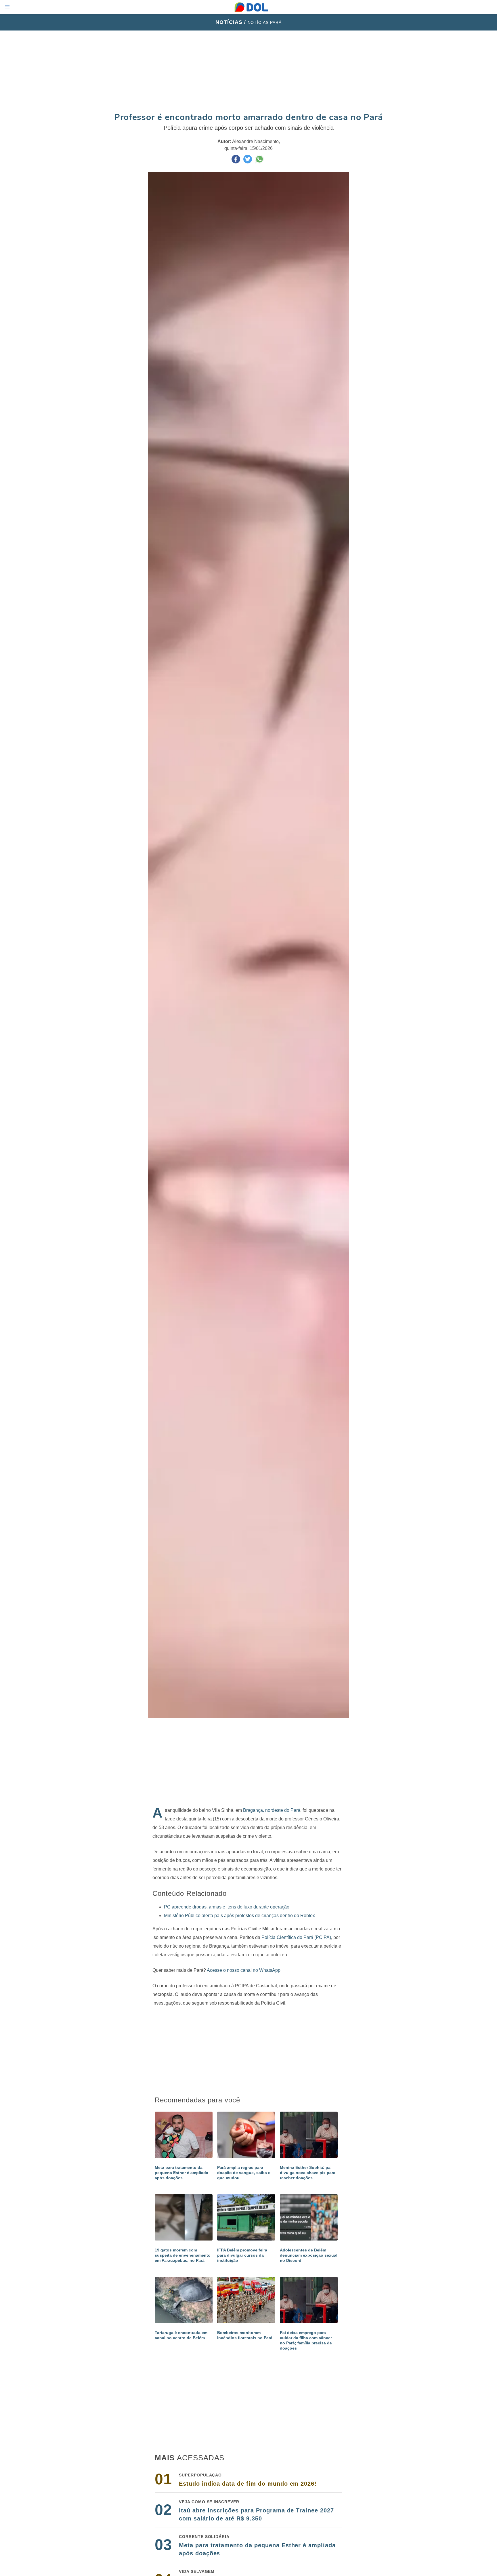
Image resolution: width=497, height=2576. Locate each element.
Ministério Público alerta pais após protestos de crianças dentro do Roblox (239, 1916)
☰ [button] (7, 7)
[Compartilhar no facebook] (236, 162)
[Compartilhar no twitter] (248, 162)
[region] (248, 71)
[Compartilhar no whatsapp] (259, 162)
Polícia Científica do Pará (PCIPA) (296, 1937)
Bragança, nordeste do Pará (272, 1810)
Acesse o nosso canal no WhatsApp (244, 1970)
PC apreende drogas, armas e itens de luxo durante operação (227, 1907)
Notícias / (232, 22)
